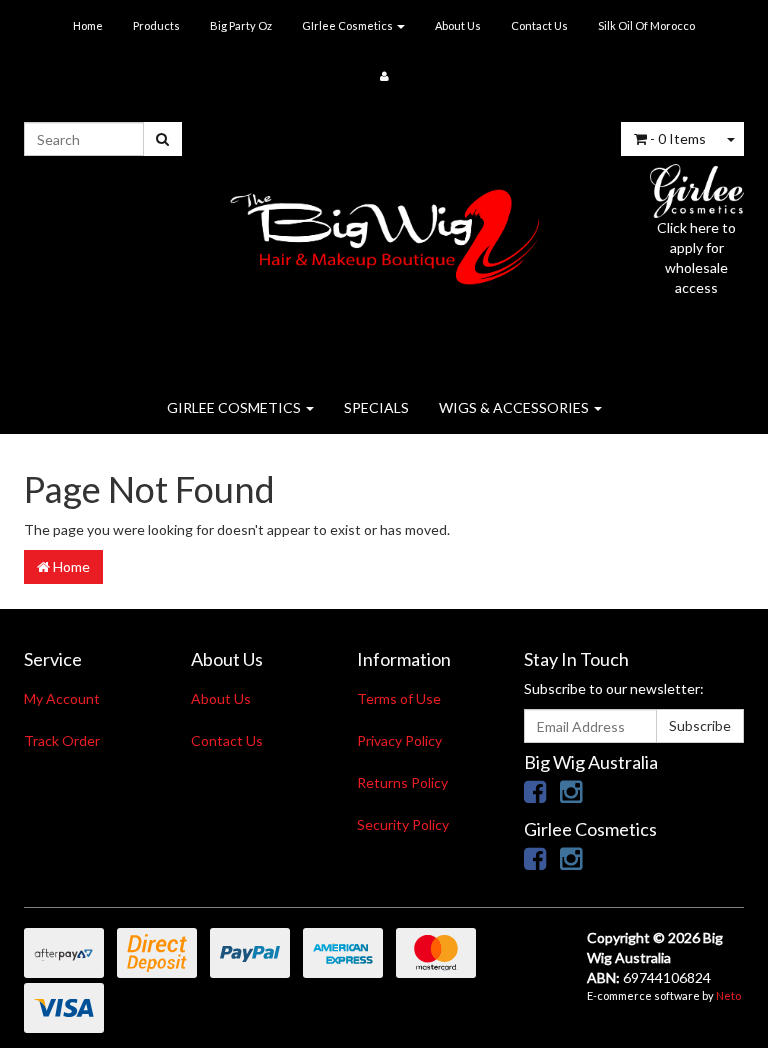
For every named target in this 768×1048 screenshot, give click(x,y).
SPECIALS (376, 407)
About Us (458, 25)
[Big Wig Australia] (384, 230)
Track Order (62, 740)
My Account (62, 698)
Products (156, 25)
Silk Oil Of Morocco (646, 25)
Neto (728, 995)
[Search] (162, 139)
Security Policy (403, 824)
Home (88, 25)
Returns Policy (402, 782)
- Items (678, 138)
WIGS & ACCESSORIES (515, 407)
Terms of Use (399, 698)
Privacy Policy (399, 740)
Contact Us (539, 25)
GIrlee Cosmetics (348, 25)
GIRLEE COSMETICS (235, 407)
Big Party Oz (241, 25)
